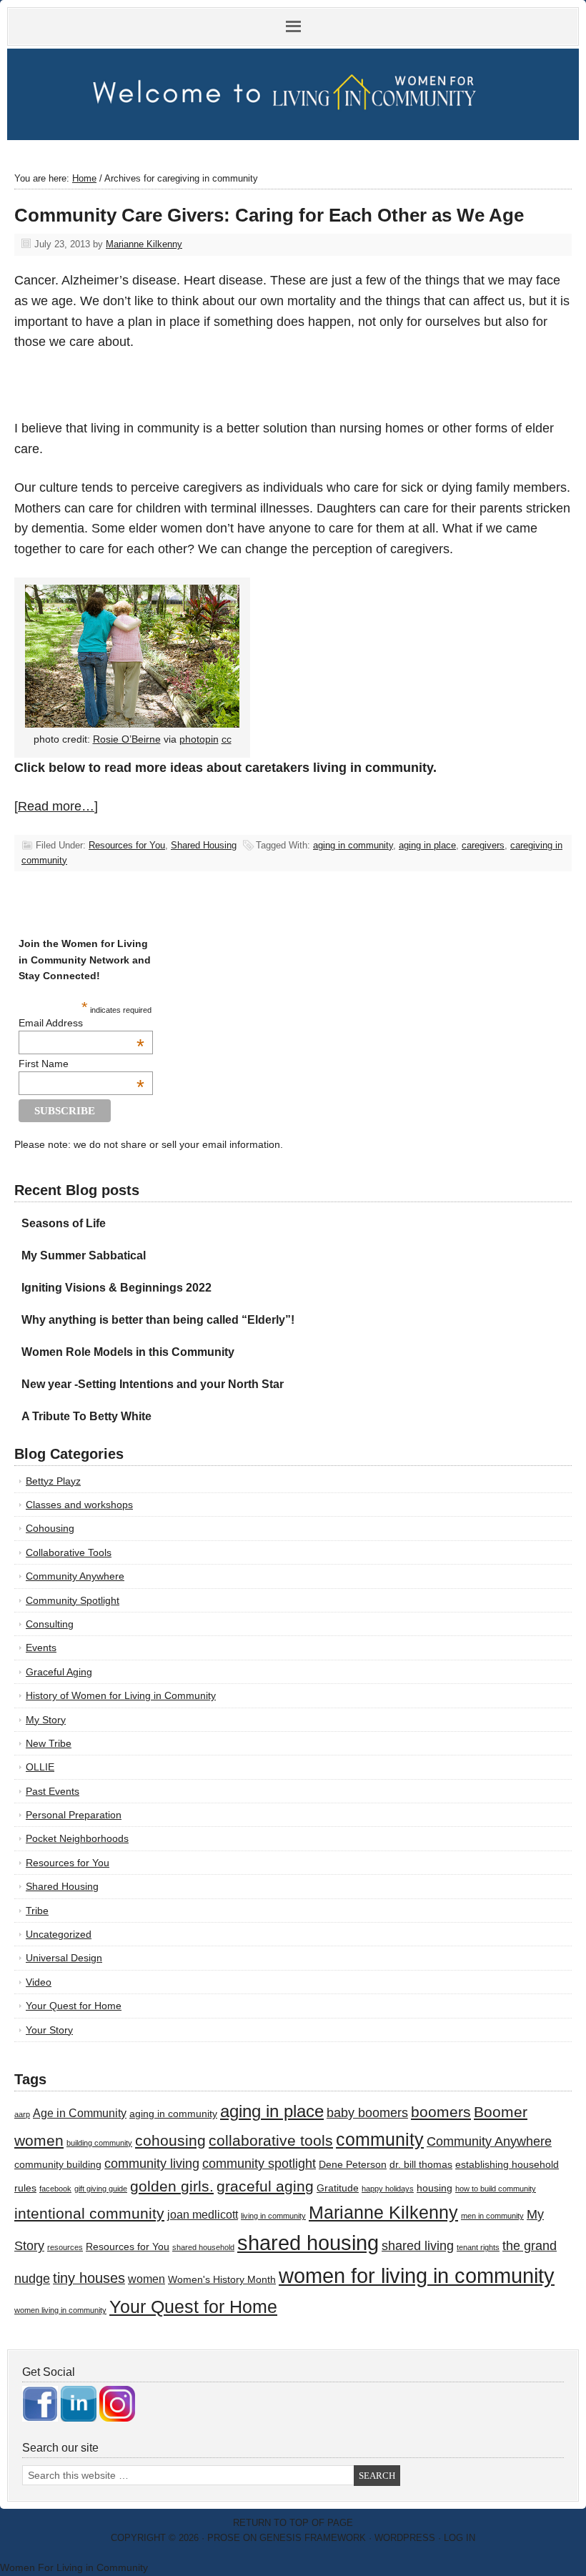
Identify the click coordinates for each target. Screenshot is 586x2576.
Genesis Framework (313, 2538)
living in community (273, 2216)
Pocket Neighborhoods (77, 1838)
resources (65, 2247)
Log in (460, 2538)
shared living (418, 2246)
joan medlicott (203, 2214)
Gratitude (338, 2188)
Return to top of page (293, 2523)
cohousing (170, 2140)
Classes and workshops (79, 1505)
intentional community (89, 2213)
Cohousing (50, 1528)
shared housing (308, 2243)
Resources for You (127, 845)
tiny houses (89, 2278)
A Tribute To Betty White (86, 1416)
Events (41, 1648)
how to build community (496, 2189)
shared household (203, 2247)
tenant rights (478, 2247)
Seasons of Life (64, 1223)
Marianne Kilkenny (144, 244)
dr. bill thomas (421, 2165)
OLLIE (40, 1767)
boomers (441, 2112)
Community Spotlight (73, 1600)
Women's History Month (222, 2280)
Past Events (53, 1791)
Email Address (81, 1023)
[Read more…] (56, 806)
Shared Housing (204, 845)
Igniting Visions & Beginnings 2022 (116, 1288)
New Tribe (49, 1743)
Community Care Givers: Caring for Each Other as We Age (269, 215)
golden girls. (172, 2186)
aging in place (427, 845)
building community (99, 2143)
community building (58, 2165)
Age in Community (80, 2113)
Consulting (50, 1624)
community (380, 2140)
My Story (46, 1720)
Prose (224, 2538)
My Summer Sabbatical (84, 1255)
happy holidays (388, 2189)
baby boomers (367, 2113)
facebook (55, 2189)
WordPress (405, 2538)
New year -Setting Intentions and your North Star (153, 1384)
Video (39, 1982)
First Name (81, 1064)
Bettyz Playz (53, 1481)
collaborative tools (271, 2140)
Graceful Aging (59, 1672)
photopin (199, 739)
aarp (22, 2114)
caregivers (483, 845)
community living (152, 2164)
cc (227, 739)
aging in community (353, 845)
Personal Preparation (74, 1815)
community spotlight (259, 2164)
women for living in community (417, 2276)
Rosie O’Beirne (127, 739)
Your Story (49, 2030)
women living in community (60, 2310)
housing (434, 2188)
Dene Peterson (353, 2165)
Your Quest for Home (74, 2006)
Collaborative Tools (69, 1552)
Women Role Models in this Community (128, 1352)
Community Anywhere (75, 1576)
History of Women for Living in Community (121, 1695)
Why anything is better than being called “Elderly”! (158, 1320)
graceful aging (265, 2186)
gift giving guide (101, 2189)
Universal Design (64, 1958)
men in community (492, 2216)
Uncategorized (59, 1934)
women (146, 2279)
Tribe (37, 1911)
